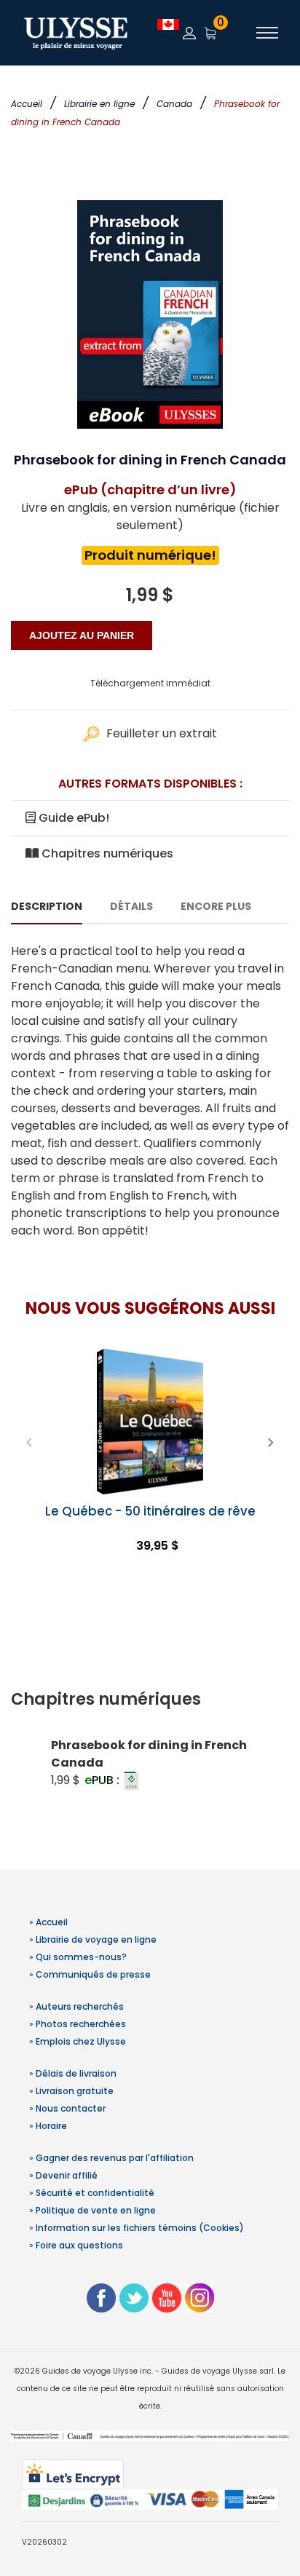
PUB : (103, 1780)
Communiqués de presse (93, 1974)
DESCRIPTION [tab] (47, 906)
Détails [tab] (131, 906)
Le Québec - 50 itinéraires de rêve (150, 1511)
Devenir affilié (67, 2175)
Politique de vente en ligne (96, 2210)
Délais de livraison (76, 2073)
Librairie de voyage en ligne (96, 1939)
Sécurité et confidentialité (95, 2193)
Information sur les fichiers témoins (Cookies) (140, 2228)
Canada (174, 104)
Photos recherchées (81, 2024)
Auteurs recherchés (80, 2006)
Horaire (51, 2126)
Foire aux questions (79, 2245)
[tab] (150, 1700)
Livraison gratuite (75, 2091)
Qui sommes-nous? (81, 1957)
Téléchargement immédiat (150, 683)
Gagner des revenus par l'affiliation (115, 2158)
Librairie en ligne (99, 104)
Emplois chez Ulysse (81, 2041)
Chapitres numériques (106, 853)
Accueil (27, 104)
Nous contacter (71, 2108)
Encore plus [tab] (216, 906)
